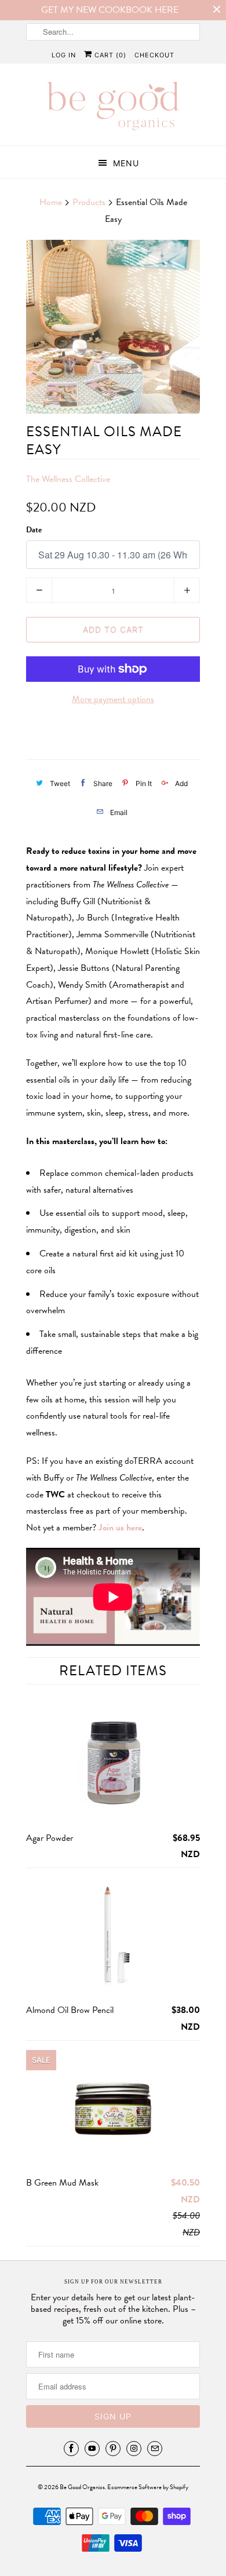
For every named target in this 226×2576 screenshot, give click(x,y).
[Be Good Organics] (113, 109)
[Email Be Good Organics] (155, 2449)
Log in (64, 55)
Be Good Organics (82, 2487)
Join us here (120, 1528)
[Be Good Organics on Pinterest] (113, 2449)
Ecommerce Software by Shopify (148, 2487)
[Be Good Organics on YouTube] (92, 2449)
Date (34, 530)
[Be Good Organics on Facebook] (71, 2449)
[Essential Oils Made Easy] (113, 327)
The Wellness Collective (68, 479)
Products (89, 202)
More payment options (113, 699)
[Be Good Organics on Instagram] (134, 2449)
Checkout (154, 55)
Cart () (109, 55)
